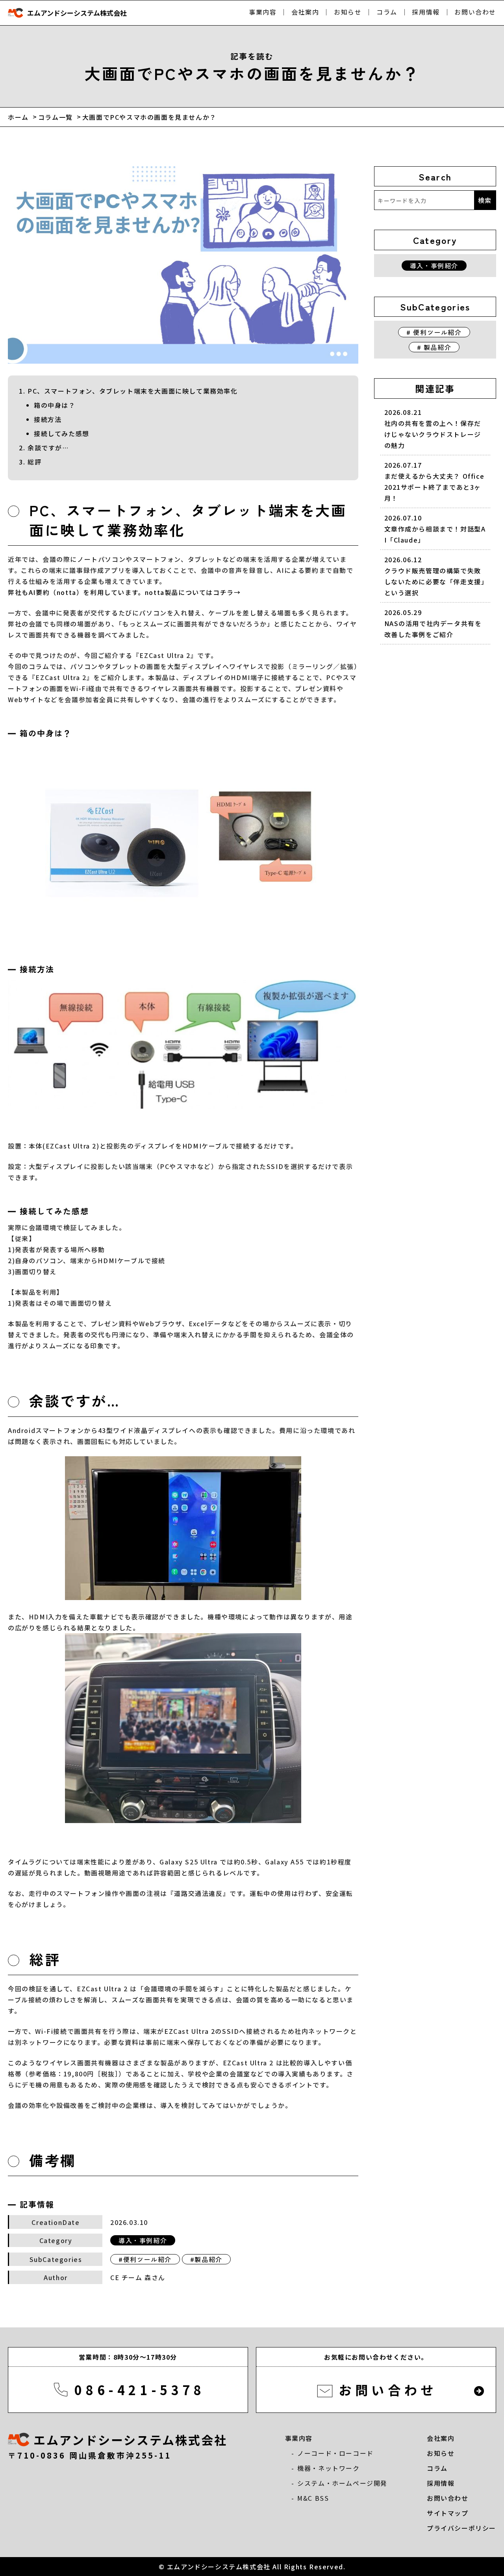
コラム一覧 (56, 117)
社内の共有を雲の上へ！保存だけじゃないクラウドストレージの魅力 (433, 429)
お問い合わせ (475, 12)
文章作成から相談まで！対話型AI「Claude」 (435, 529)
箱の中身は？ (55, 405)
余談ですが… (48, 448)
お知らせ (348, 12)
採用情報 (426, 12)
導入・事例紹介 (143, 2240)
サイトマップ (448, 2513)
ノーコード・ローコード (335, 2453)
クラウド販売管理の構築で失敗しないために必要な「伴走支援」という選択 (435, 576)
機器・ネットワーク (328, 2468)
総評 (34, 462)
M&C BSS (313, 2498)
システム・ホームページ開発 (342, 2483)
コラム (387, 12)
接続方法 (48, 419)
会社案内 (305, 12)
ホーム (18, 117)
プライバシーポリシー (461, 2528)
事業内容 (263, 12)
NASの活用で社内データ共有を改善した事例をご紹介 (433, 623)
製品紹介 (208, 2259)
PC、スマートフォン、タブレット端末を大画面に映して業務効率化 (133, 391)
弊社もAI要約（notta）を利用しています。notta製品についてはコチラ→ (124, 592)
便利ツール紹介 (147, 2259)
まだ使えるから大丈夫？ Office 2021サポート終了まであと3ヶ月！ (435, 481)
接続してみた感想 (62, 433)
